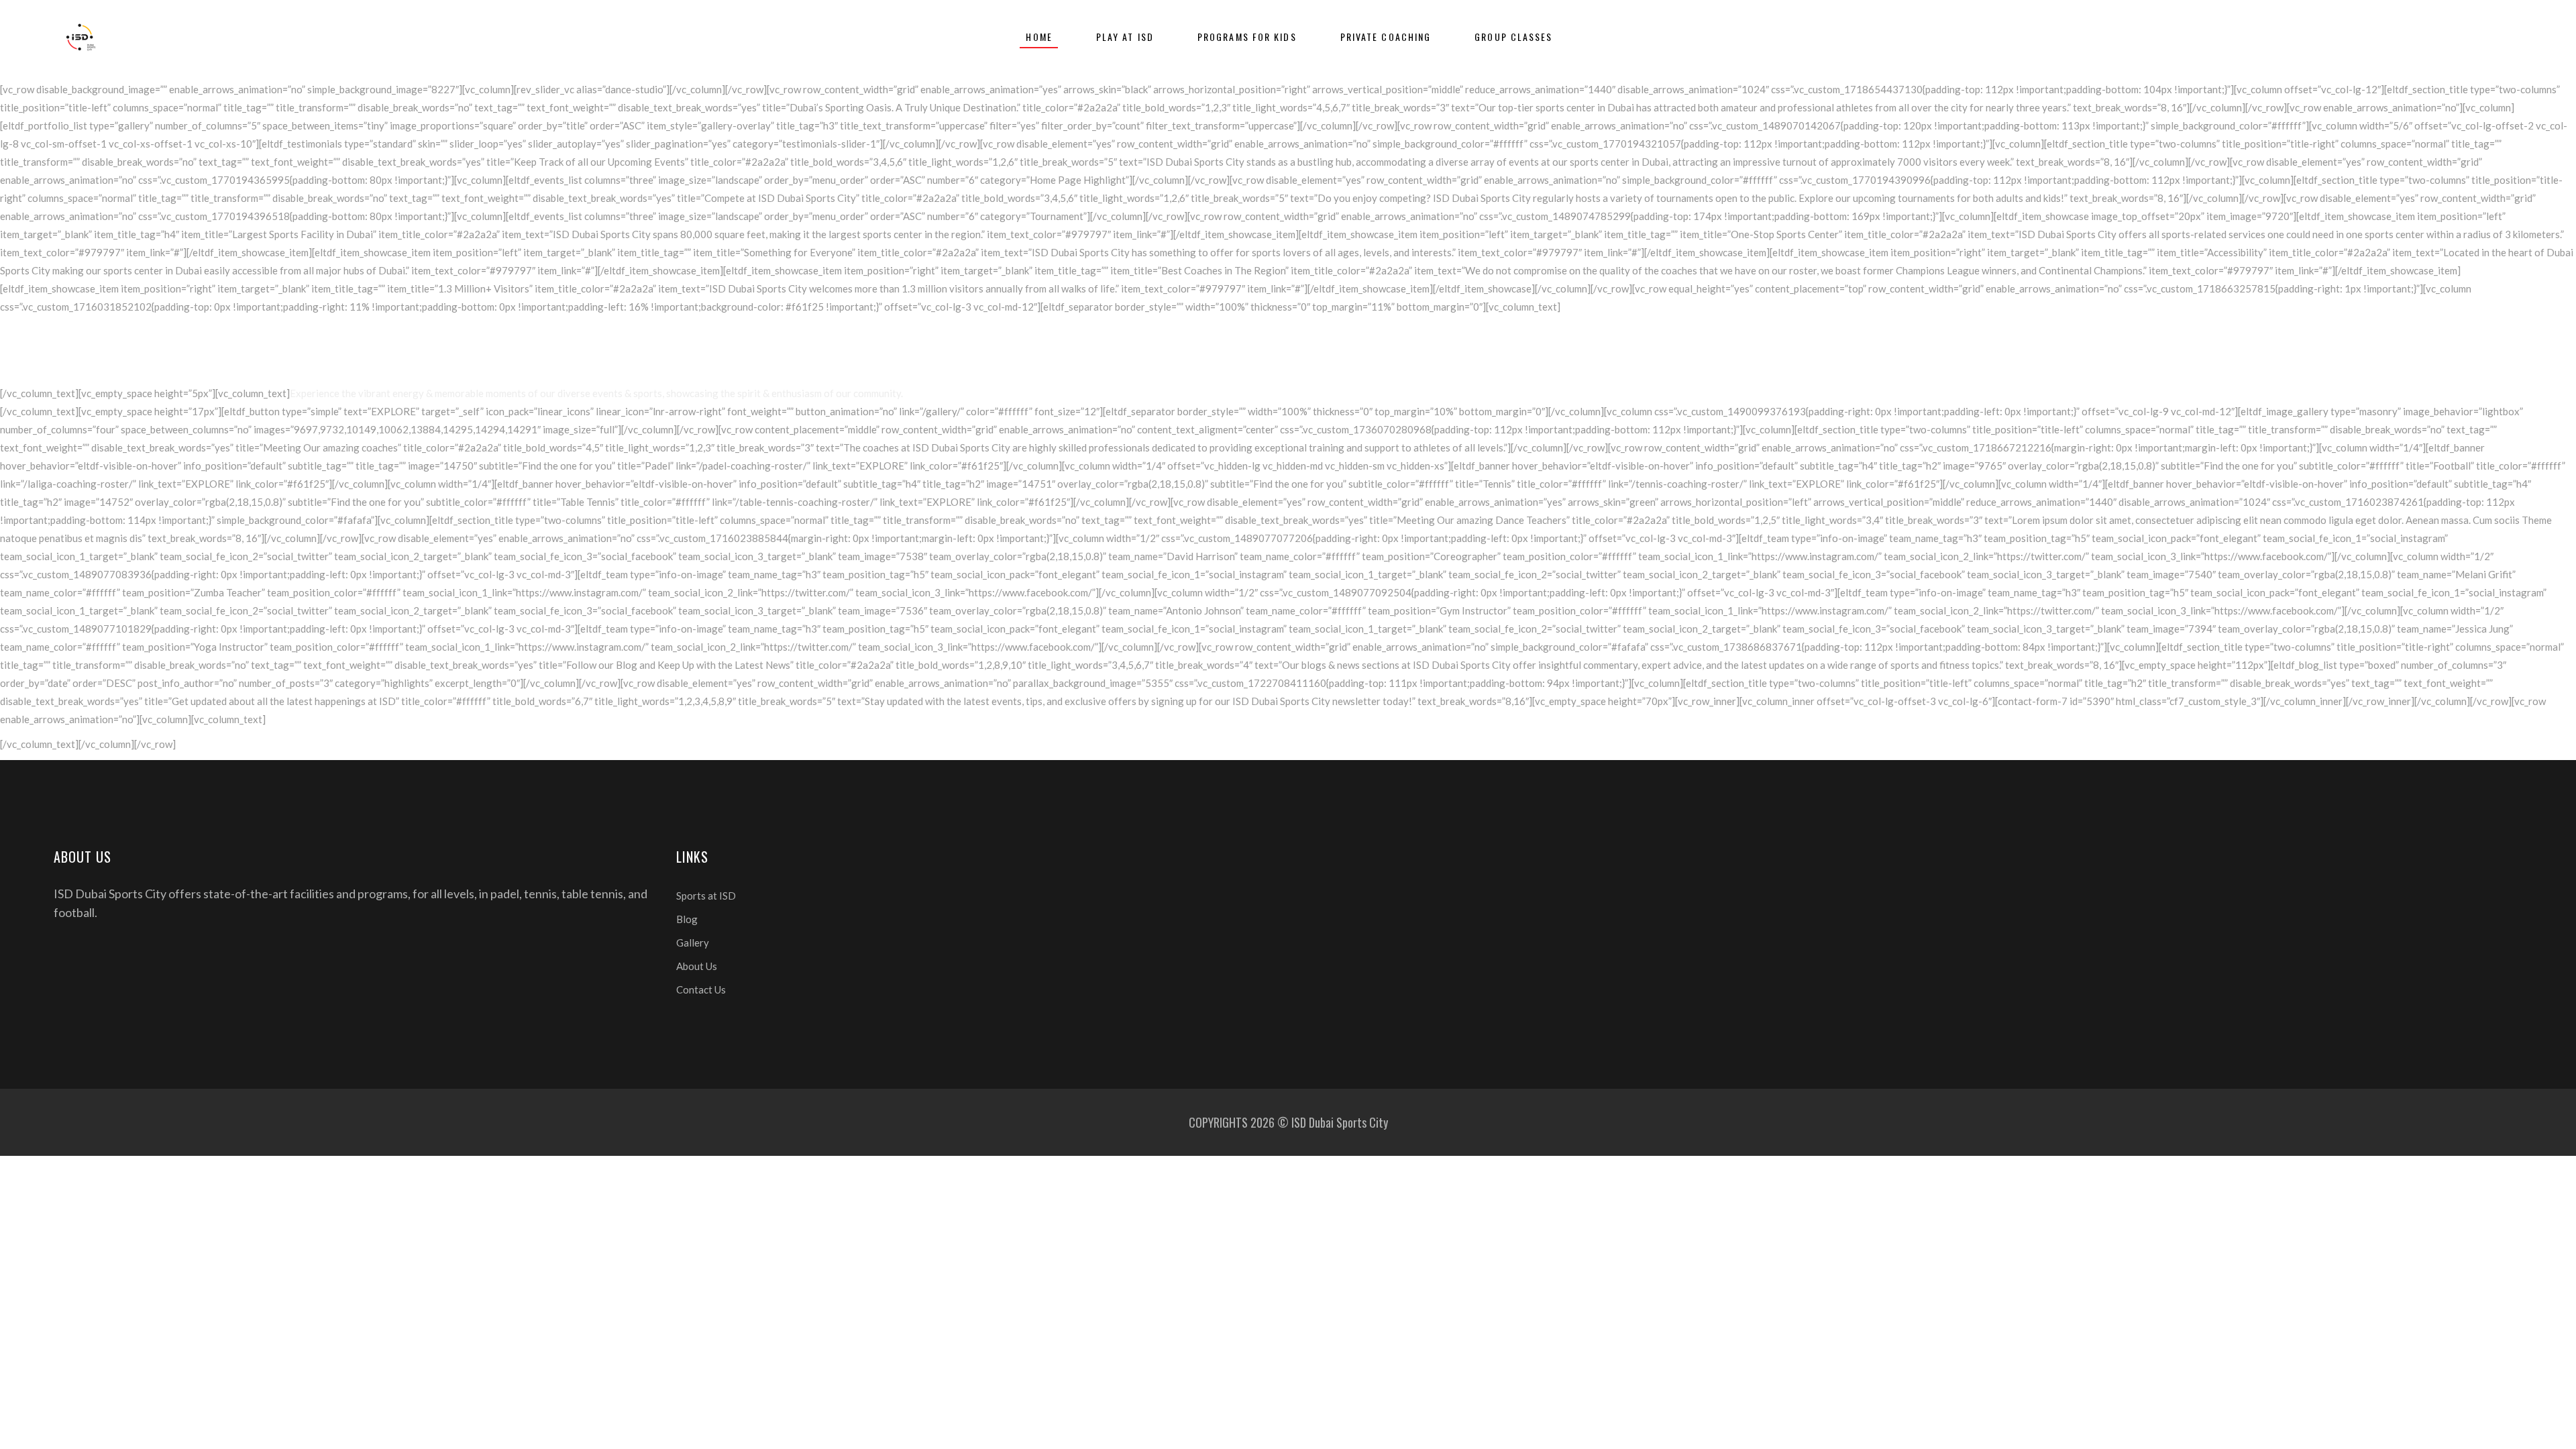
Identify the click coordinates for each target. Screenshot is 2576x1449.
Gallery (693, 943)
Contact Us (701, 989)
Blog (687, 919)
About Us (697, 966)
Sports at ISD (706, 896)
